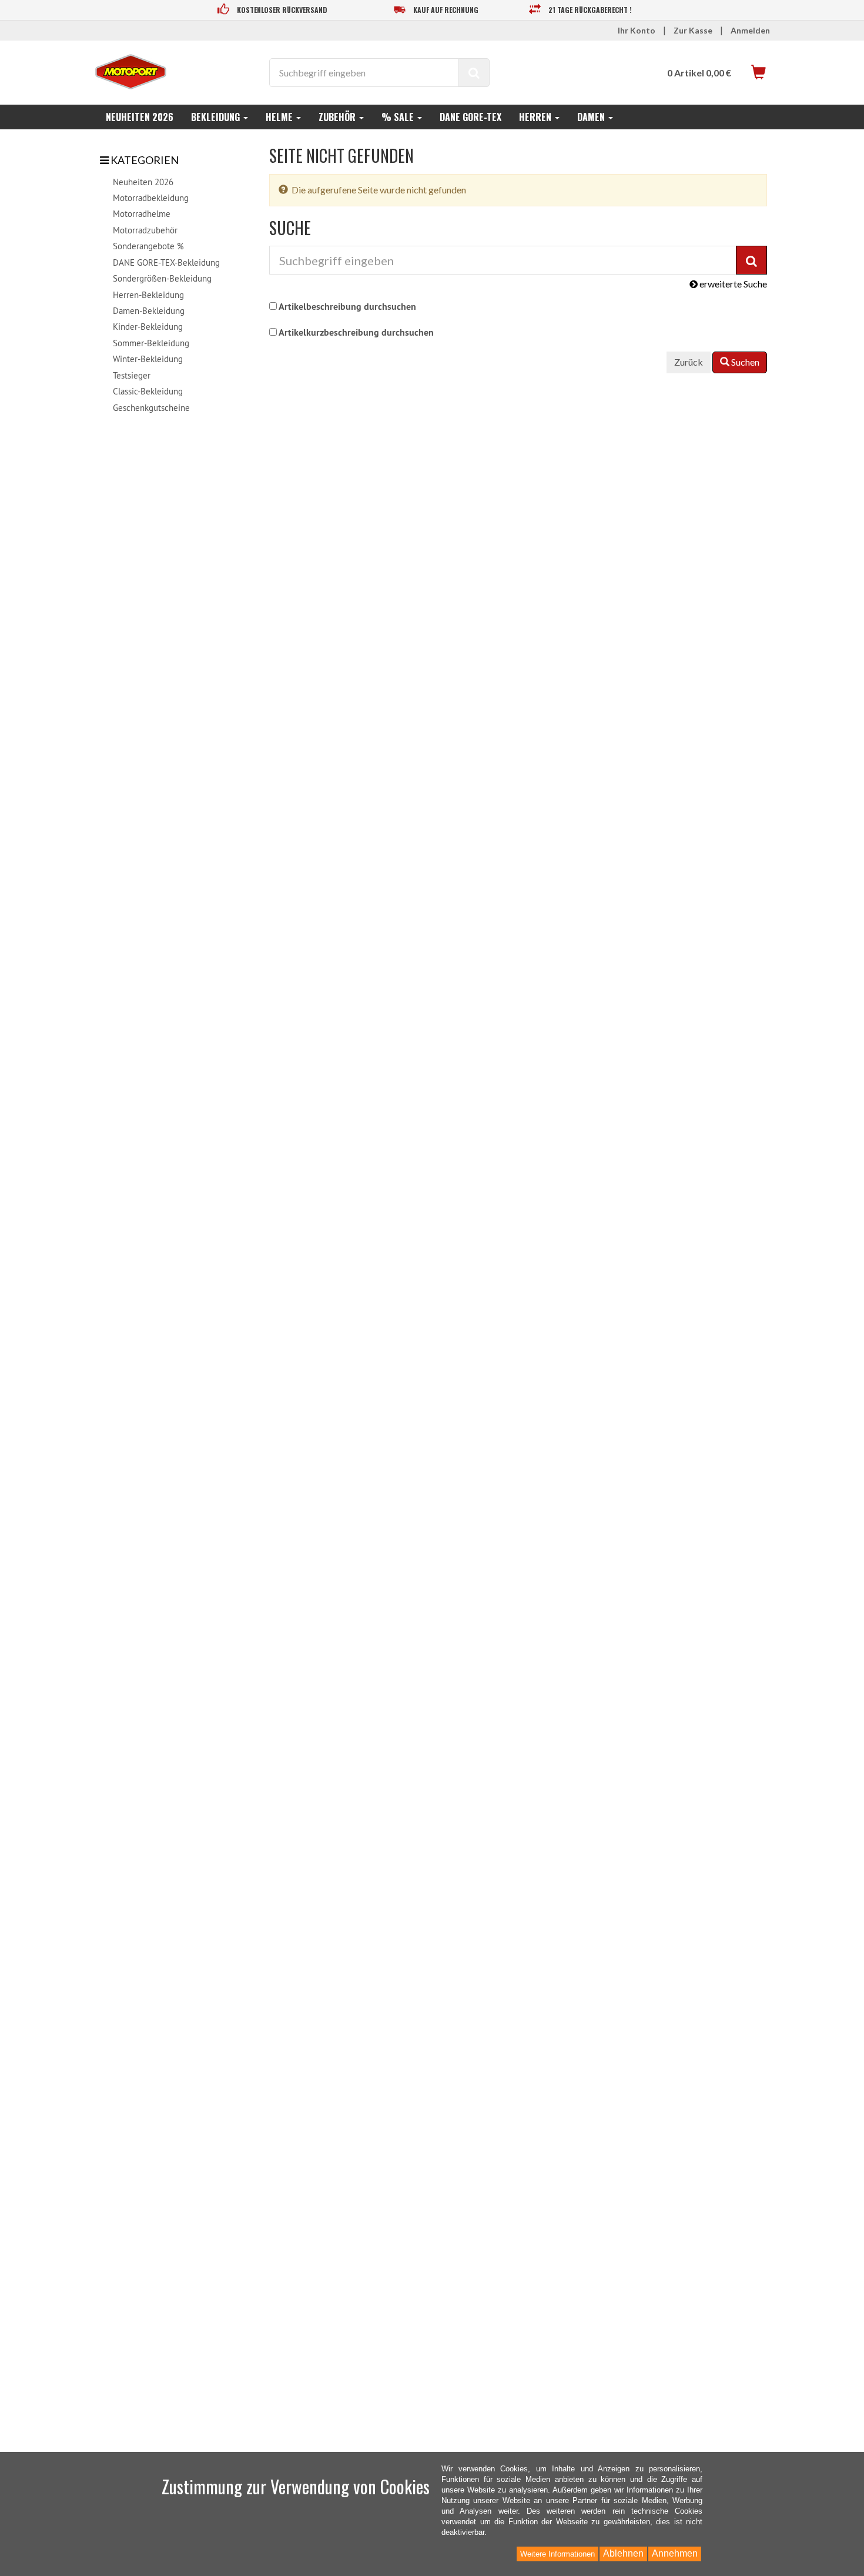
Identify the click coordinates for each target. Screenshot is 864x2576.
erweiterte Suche (732, 284)
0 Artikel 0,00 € (699, 73)
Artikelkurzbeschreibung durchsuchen (356, 332)
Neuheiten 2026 (140, 117)
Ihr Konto (637, 30)
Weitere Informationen (557, 2554)
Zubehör (338, 117)
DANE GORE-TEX (470, 117)
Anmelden (750, 30)
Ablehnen (623, 2553)
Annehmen (675, 2553)
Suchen (744, 362)
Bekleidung (217, 117)
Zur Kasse (693, 30)
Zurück (689, 362)
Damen (592, 117)
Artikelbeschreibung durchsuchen (347, 307)
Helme (280, 117)
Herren (536, 117)
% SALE (399, 117)
